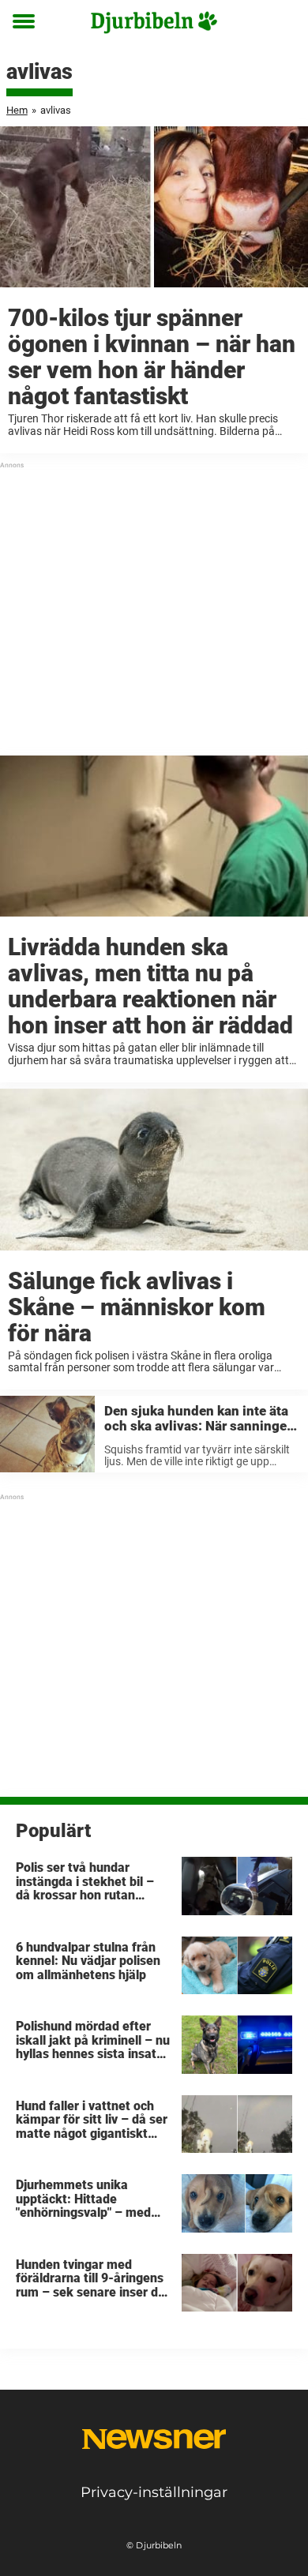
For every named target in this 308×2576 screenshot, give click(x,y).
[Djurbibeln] (154, 22)
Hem (17, 110)
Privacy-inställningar (154, 2492)
